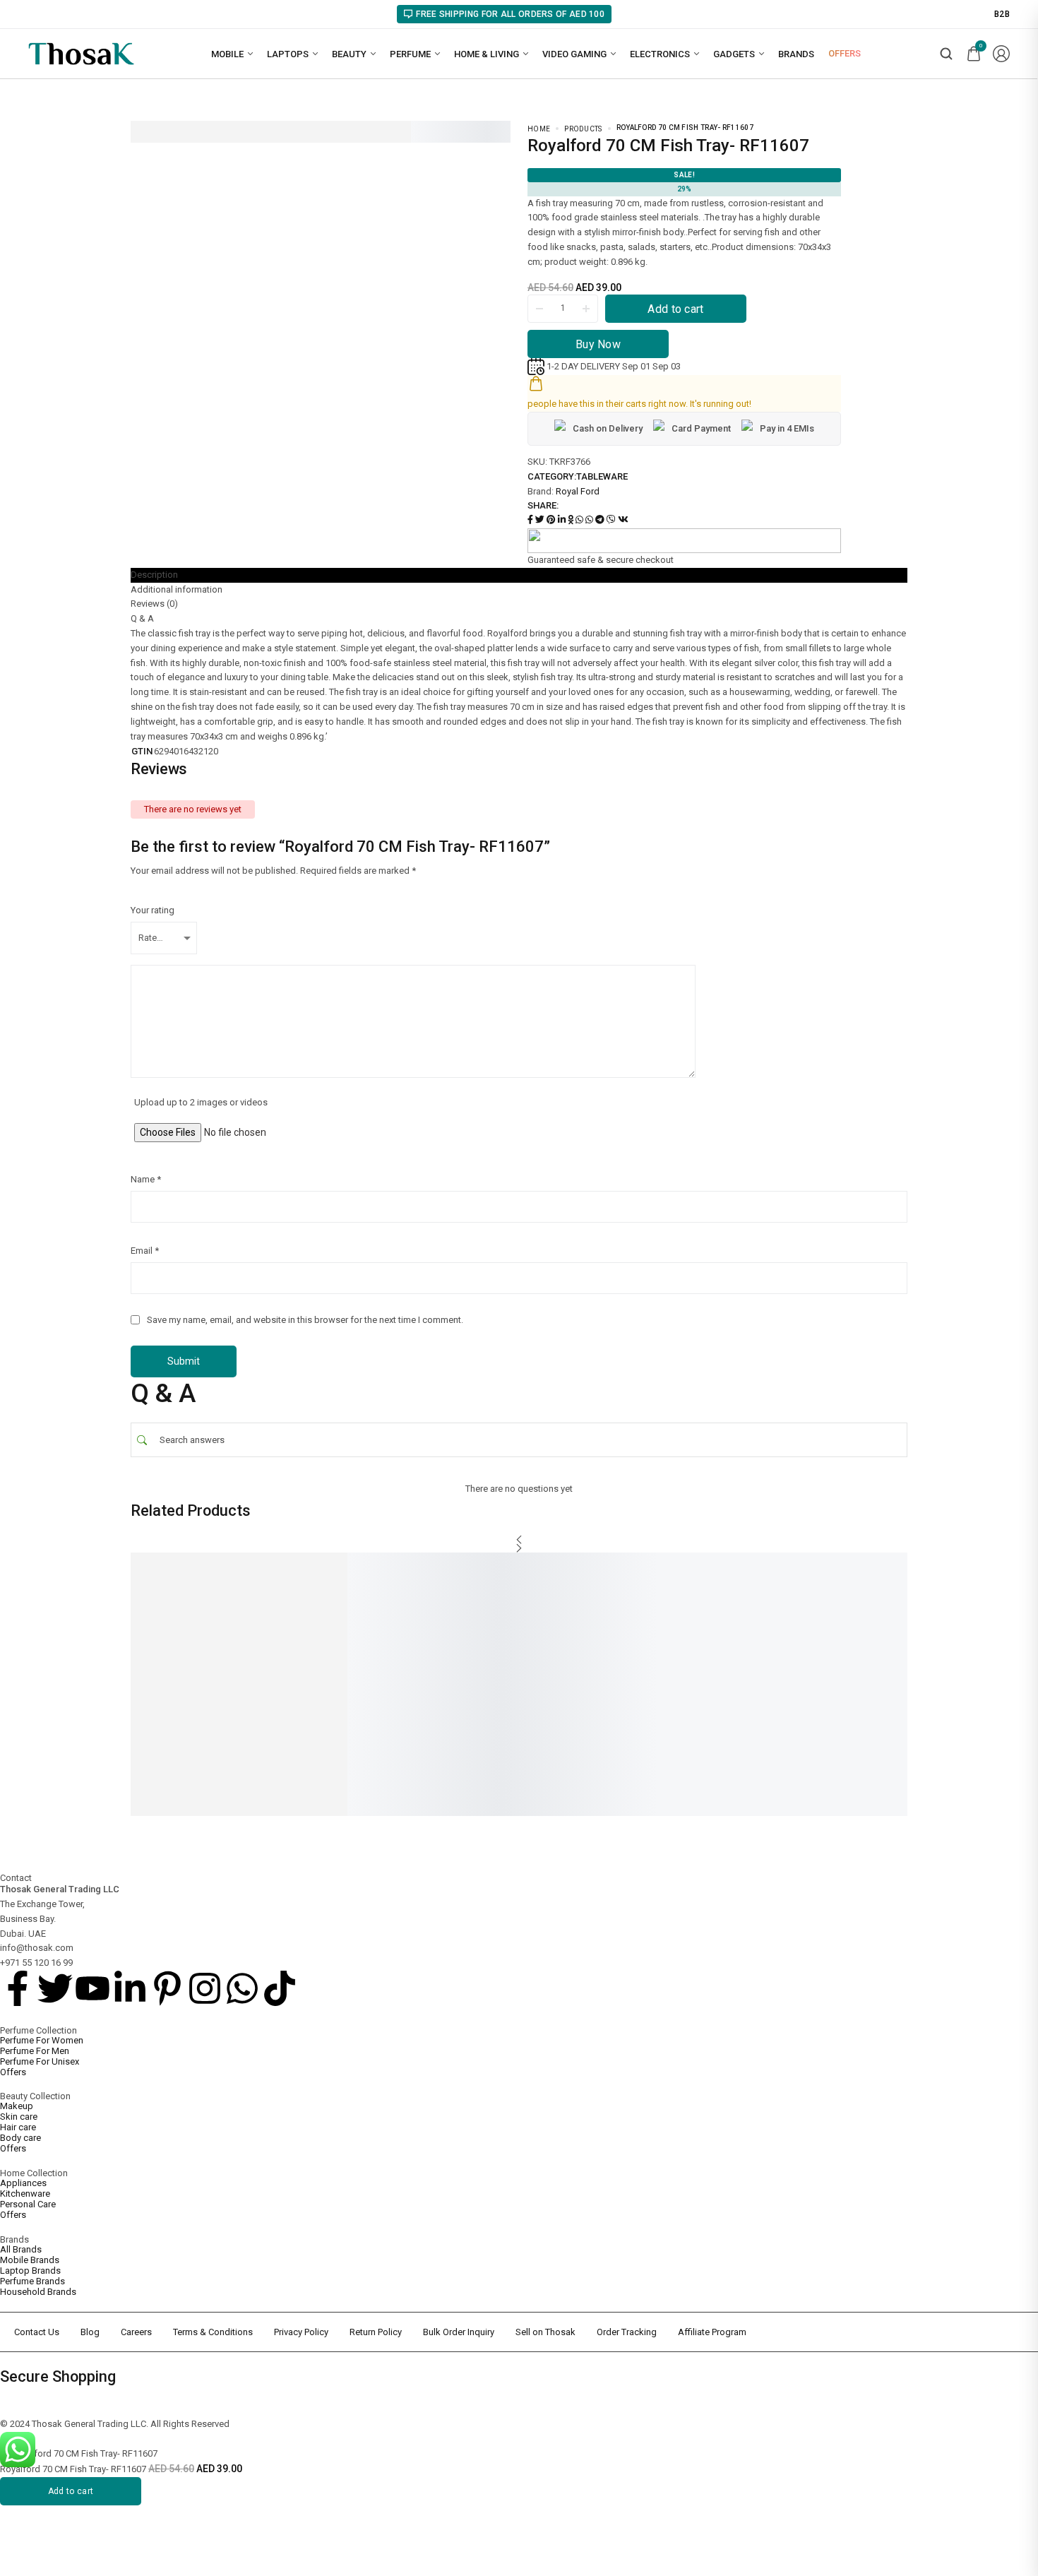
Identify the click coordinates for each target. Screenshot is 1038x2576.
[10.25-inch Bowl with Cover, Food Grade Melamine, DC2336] (886, 1619)
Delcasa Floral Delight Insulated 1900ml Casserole (711, 1704)
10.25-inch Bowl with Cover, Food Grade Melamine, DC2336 (878, 1709)
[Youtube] (93, 1988)
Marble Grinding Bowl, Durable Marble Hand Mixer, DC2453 (377, 1704)
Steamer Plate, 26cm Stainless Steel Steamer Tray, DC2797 (208, 1704)
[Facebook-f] (18, 1988)
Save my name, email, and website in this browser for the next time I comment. (305, 1320)
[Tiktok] (280, 1988)
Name (146, 1179)
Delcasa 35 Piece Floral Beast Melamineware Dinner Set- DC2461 (545, 1709)
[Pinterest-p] (167, 1988)
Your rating (153, 910)
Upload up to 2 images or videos (201, 1102)
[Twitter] (55, 1988)
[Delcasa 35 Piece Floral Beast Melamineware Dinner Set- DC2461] (547, 1619)
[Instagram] (205, 1988)
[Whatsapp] (242, 1988)
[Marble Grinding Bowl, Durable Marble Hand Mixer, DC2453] (378, 1619)
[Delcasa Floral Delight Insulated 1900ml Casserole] (717, 1619)
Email (145, 1251)
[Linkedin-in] (130, 1988)
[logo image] (81, 53)
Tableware (602, 476)
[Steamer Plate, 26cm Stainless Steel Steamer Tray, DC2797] (208, 1619)
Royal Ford (578, 491)
